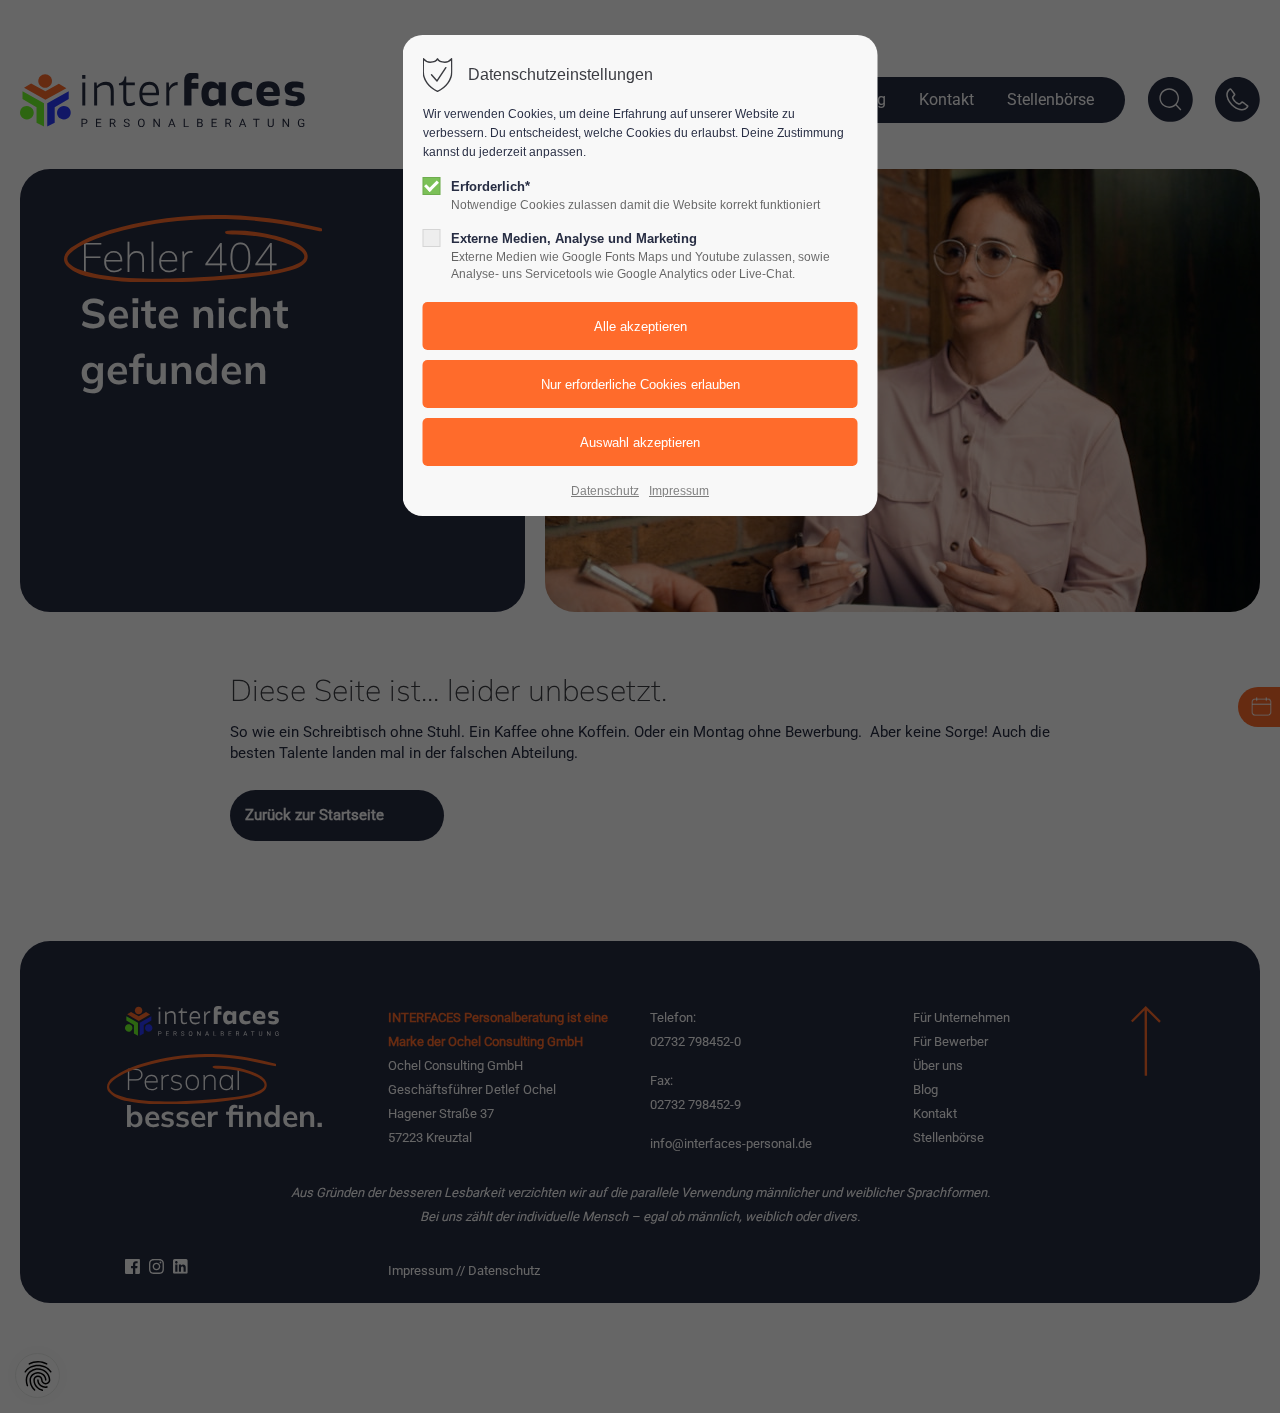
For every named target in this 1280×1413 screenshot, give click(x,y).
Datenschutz (605, 491)
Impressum (679, 491)
